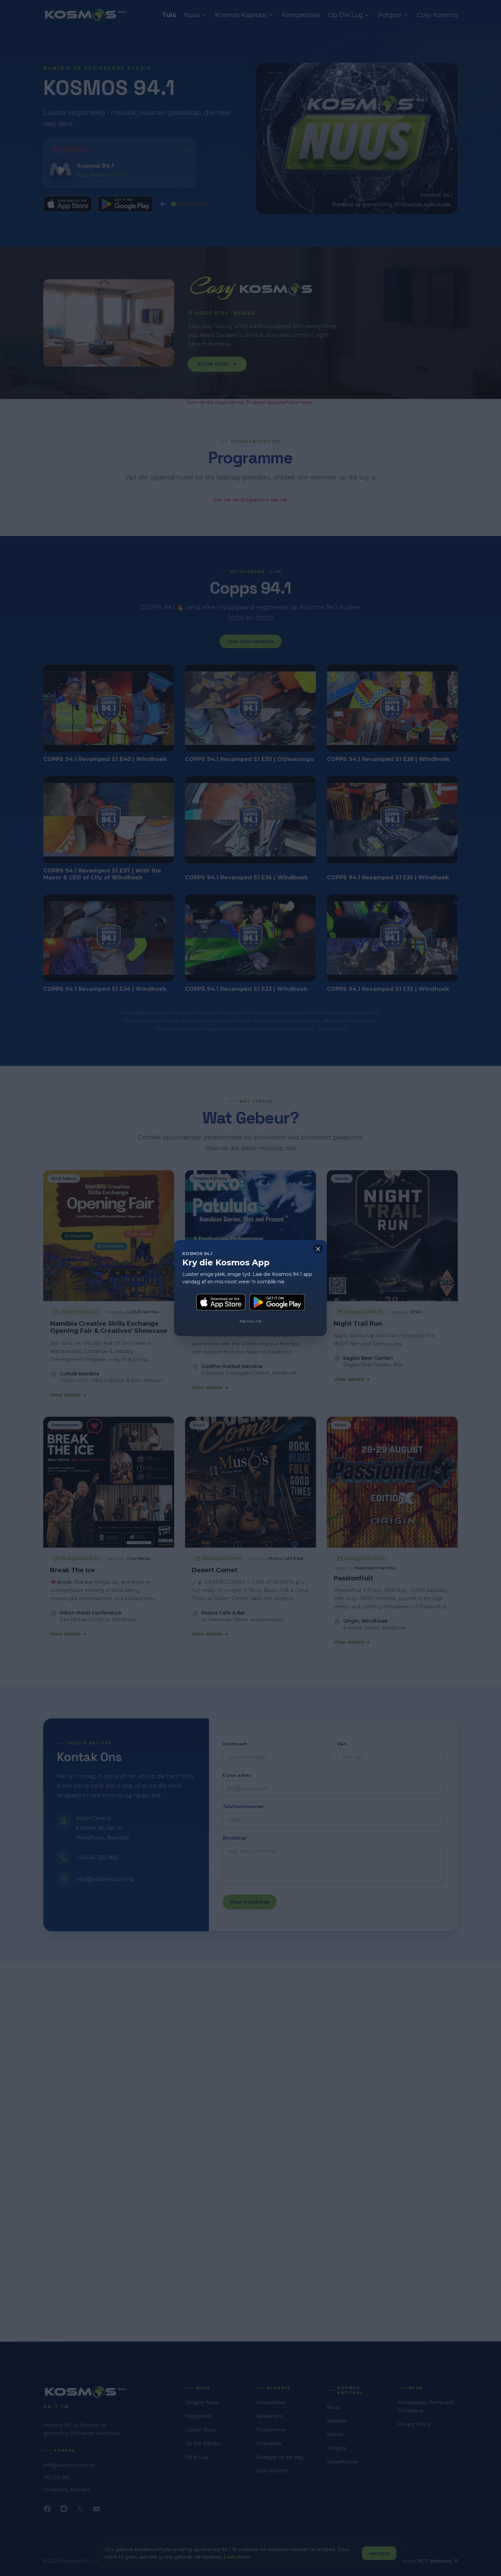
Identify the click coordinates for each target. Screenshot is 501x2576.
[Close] (318, 1249)
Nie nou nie (250, 1321)
